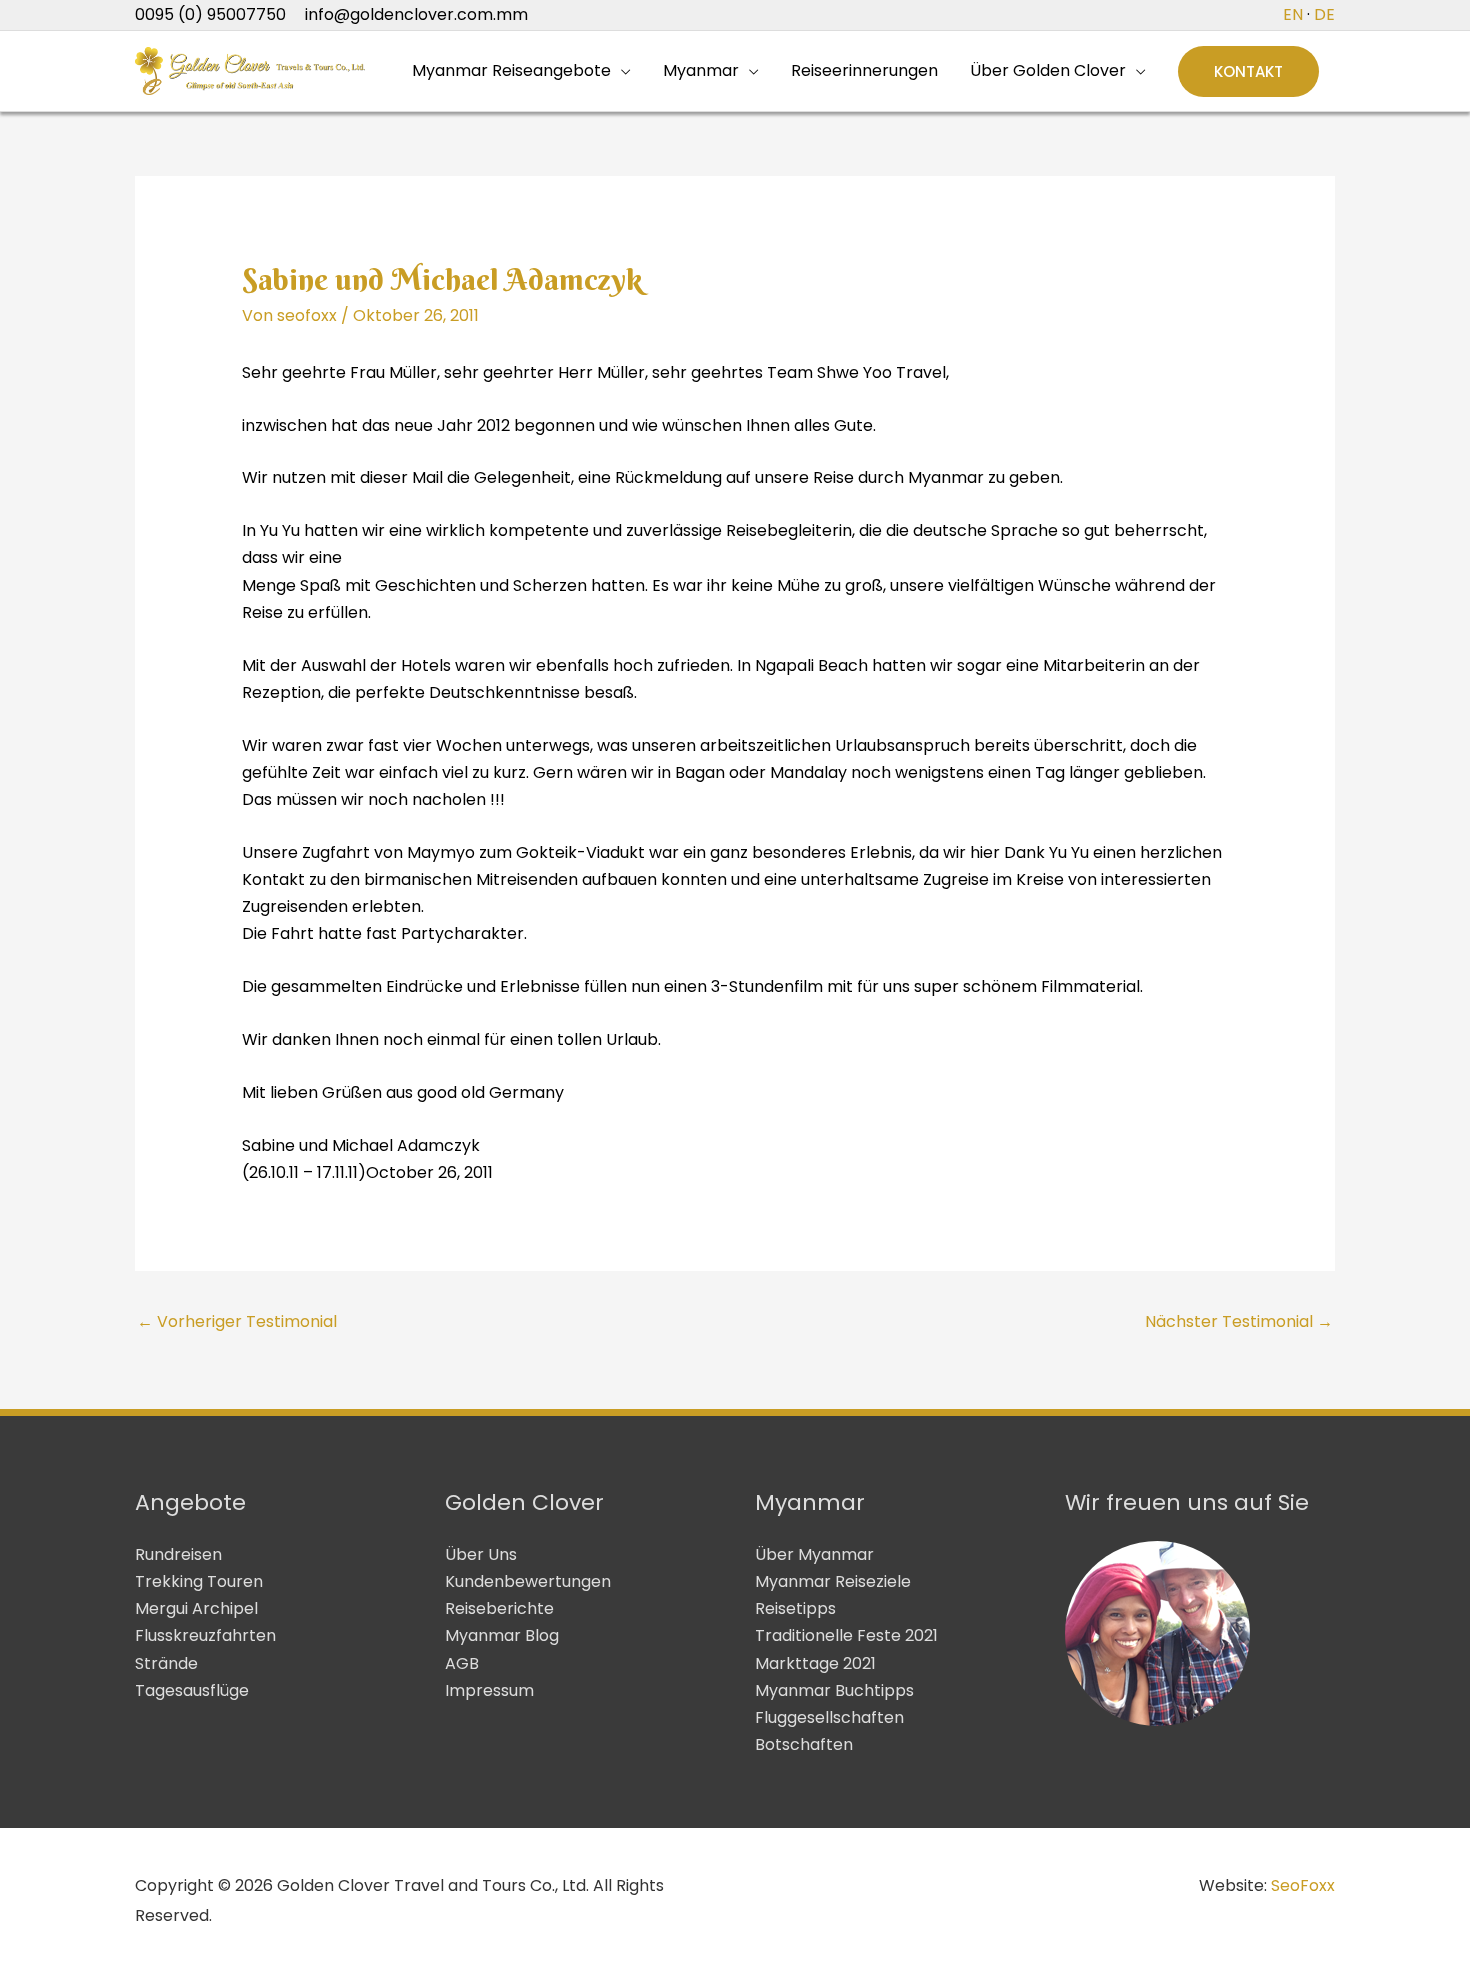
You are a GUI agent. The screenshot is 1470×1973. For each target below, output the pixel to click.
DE (1324, 14)
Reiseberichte (499, 1608)
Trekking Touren (199, 1581)
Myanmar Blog (502, 1635)
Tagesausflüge (192, 1690)
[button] (1248, 71)
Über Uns (481, 1554)
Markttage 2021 (815, 1663)
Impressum (489, 1690)
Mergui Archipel (196, 1608)
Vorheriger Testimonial (237, 1321)
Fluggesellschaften (829, 1717)
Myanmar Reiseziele (833, 1581)
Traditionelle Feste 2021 (846, 1635)
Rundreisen (178, 1554)
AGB (462, 1663)
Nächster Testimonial (1239, 1321)
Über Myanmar (814, 1554)
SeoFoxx (1303, 1885)
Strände (166, 1663)
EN (1293, 14)
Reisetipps (795, 1608)
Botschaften (804, 1744)
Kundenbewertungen (528, 1581)
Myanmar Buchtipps (834, 1690)
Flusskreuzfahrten (205, 1635)
